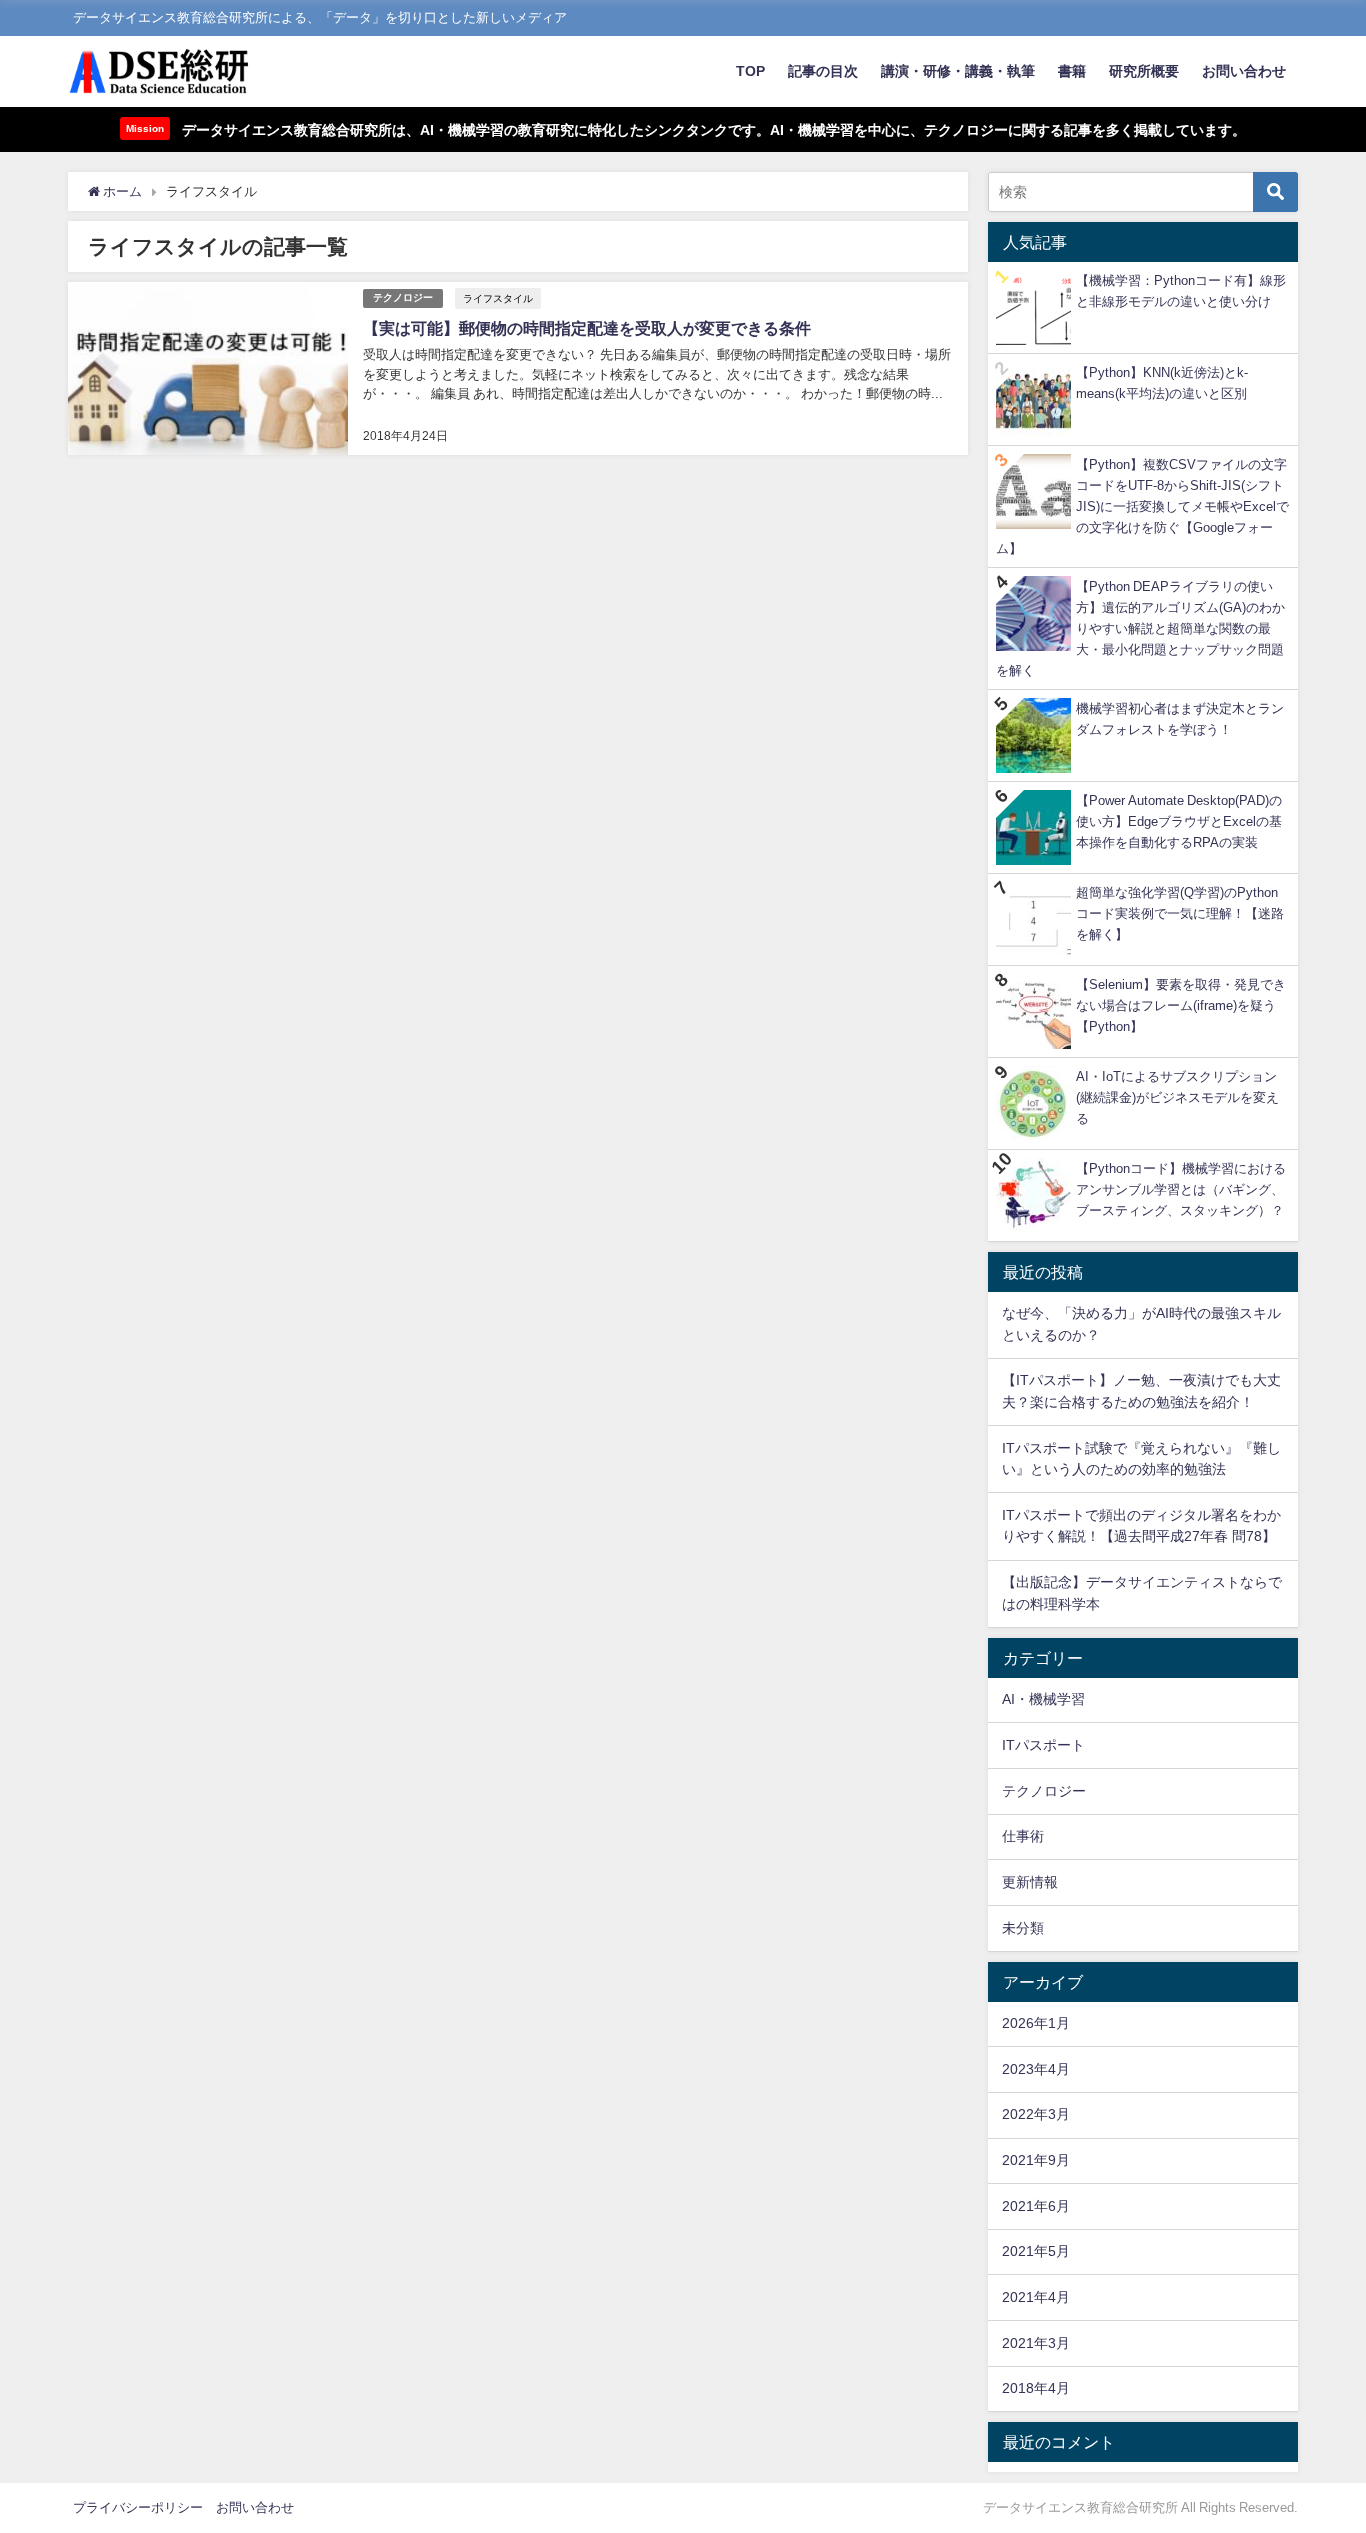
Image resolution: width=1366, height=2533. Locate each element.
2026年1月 (1036, 2023)
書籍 (1072, 71)
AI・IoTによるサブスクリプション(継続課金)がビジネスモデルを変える (1177, 1097)
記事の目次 (823, 71)
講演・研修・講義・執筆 (958, 71)
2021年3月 (1036, 2343)
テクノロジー (403, 297)
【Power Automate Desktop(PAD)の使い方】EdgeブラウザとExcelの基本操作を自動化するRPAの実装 (1179, 821)
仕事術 (1023, 1836)
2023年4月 (1036, 2069)
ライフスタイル (498, 298)
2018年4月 (1036, 2388)
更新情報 (1030, 1882)
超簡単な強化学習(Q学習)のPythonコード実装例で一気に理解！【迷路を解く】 (1180, 913)
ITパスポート (1043, 1745)
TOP (750, 71)
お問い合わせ (1244, 71)
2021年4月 (1036, 2297)
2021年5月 (1036, 2251)
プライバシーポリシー (138, 2507)
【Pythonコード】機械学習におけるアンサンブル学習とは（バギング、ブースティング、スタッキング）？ (1181, 1189)
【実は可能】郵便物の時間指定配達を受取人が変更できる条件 (587, 328)
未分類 (1023, 1928)
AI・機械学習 (1043, 1699)
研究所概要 (1144, 71)
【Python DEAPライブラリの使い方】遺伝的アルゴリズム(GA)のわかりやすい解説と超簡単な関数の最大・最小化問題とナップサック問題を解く (1140, 628)
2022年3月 (1036, 2114)
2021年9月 (1036, 2160)
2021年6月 (1036, 2206)
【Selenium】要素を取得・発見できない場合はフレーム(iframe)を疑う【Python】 (1181, 1005)
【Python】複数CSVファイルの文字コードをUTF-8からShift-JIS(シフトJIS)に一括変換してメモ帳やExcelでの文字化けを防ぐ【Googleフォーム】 (1142, 506)
